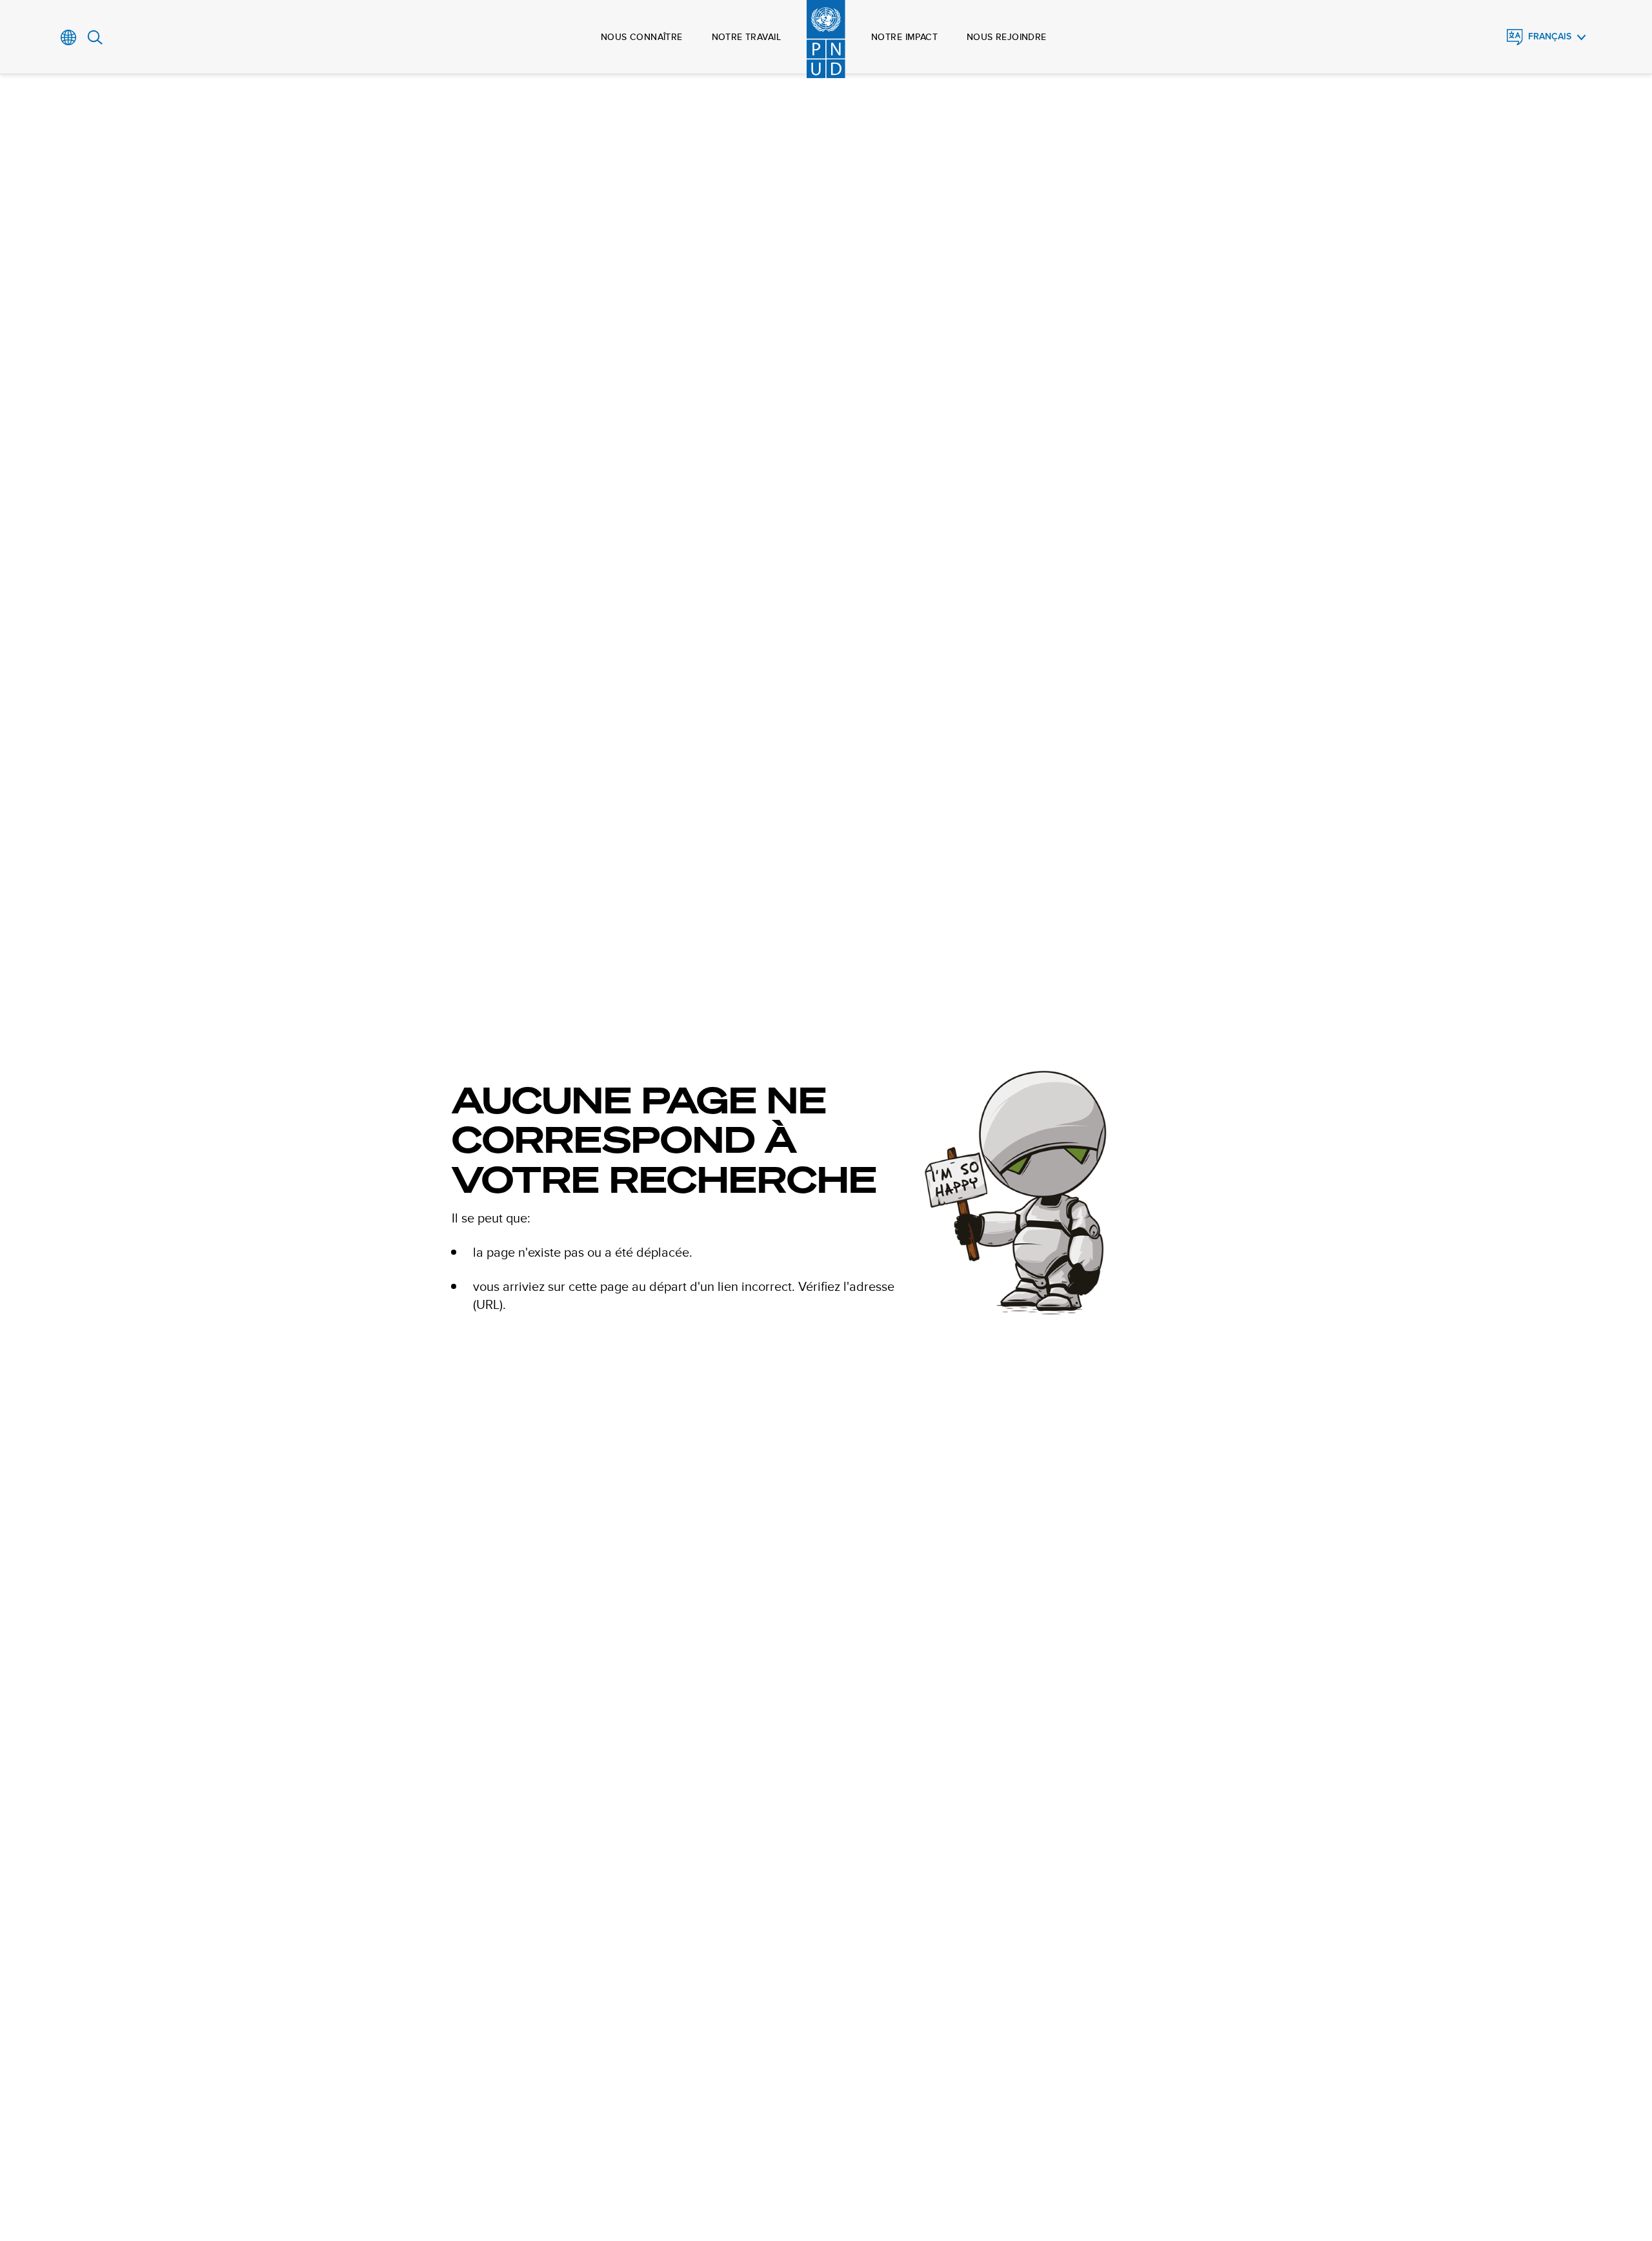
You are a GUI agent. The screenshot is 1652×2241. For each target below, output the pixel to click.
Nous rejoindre (1007, 37)
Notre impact (904, 37)
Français (1550, 36)
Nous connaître (642, 37)
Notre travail (746, 37)
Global (69, 37)
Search (95, 37)
